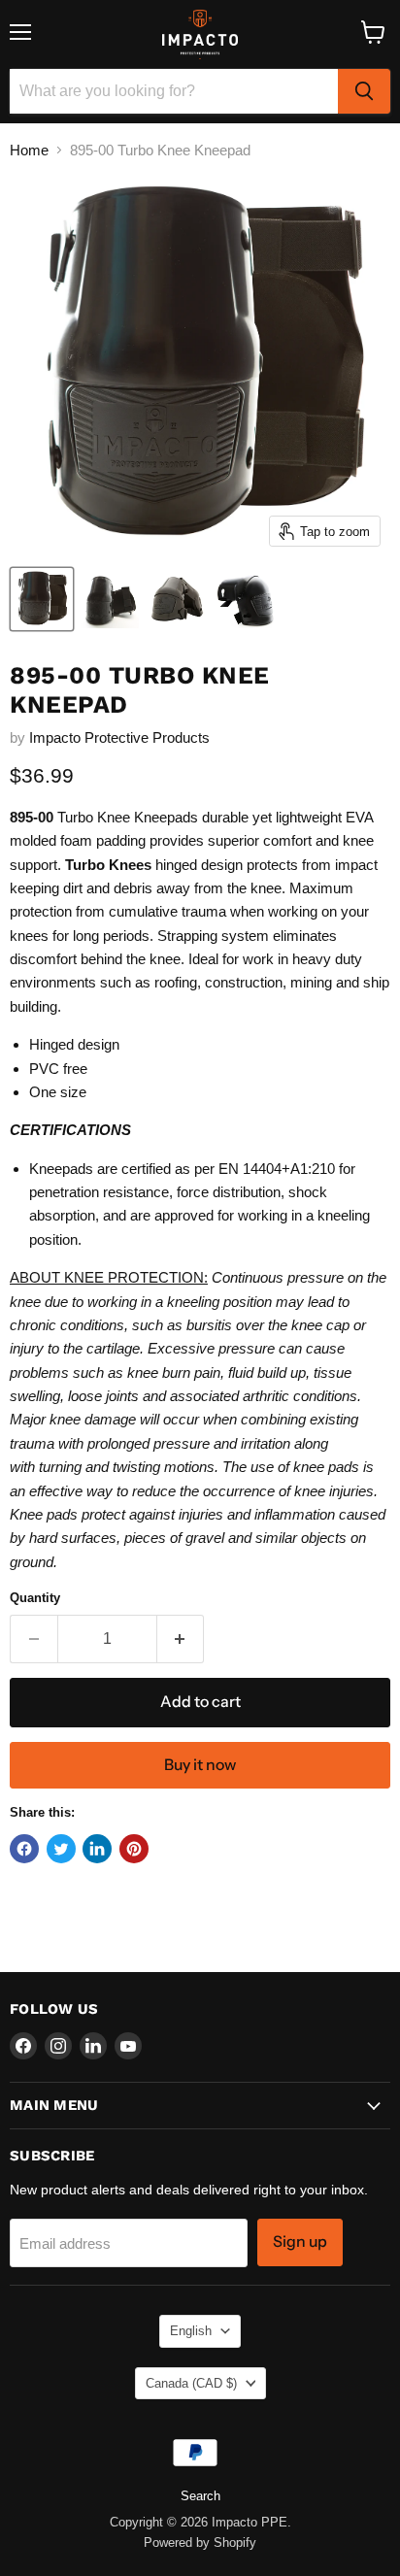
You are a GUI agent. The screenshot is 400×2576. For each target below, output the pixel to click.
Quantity (35, 1598)
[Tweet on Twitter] (61, 1849)
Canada (191, 2383)
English (191, 2331)
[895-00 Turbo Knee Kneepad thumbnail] (42, 599)
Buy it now (200, 1765)
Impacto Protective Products (119, 737)
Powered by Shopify (200, 2543)
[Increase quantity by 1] (181, 1639)
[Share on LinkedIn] (97, 1849)
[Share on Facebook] (24, 1849)
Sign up (300, 2241)
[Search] (364, 91)
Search (200, 2496)
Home (29, 150)
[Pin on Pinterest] (134, 1849)
